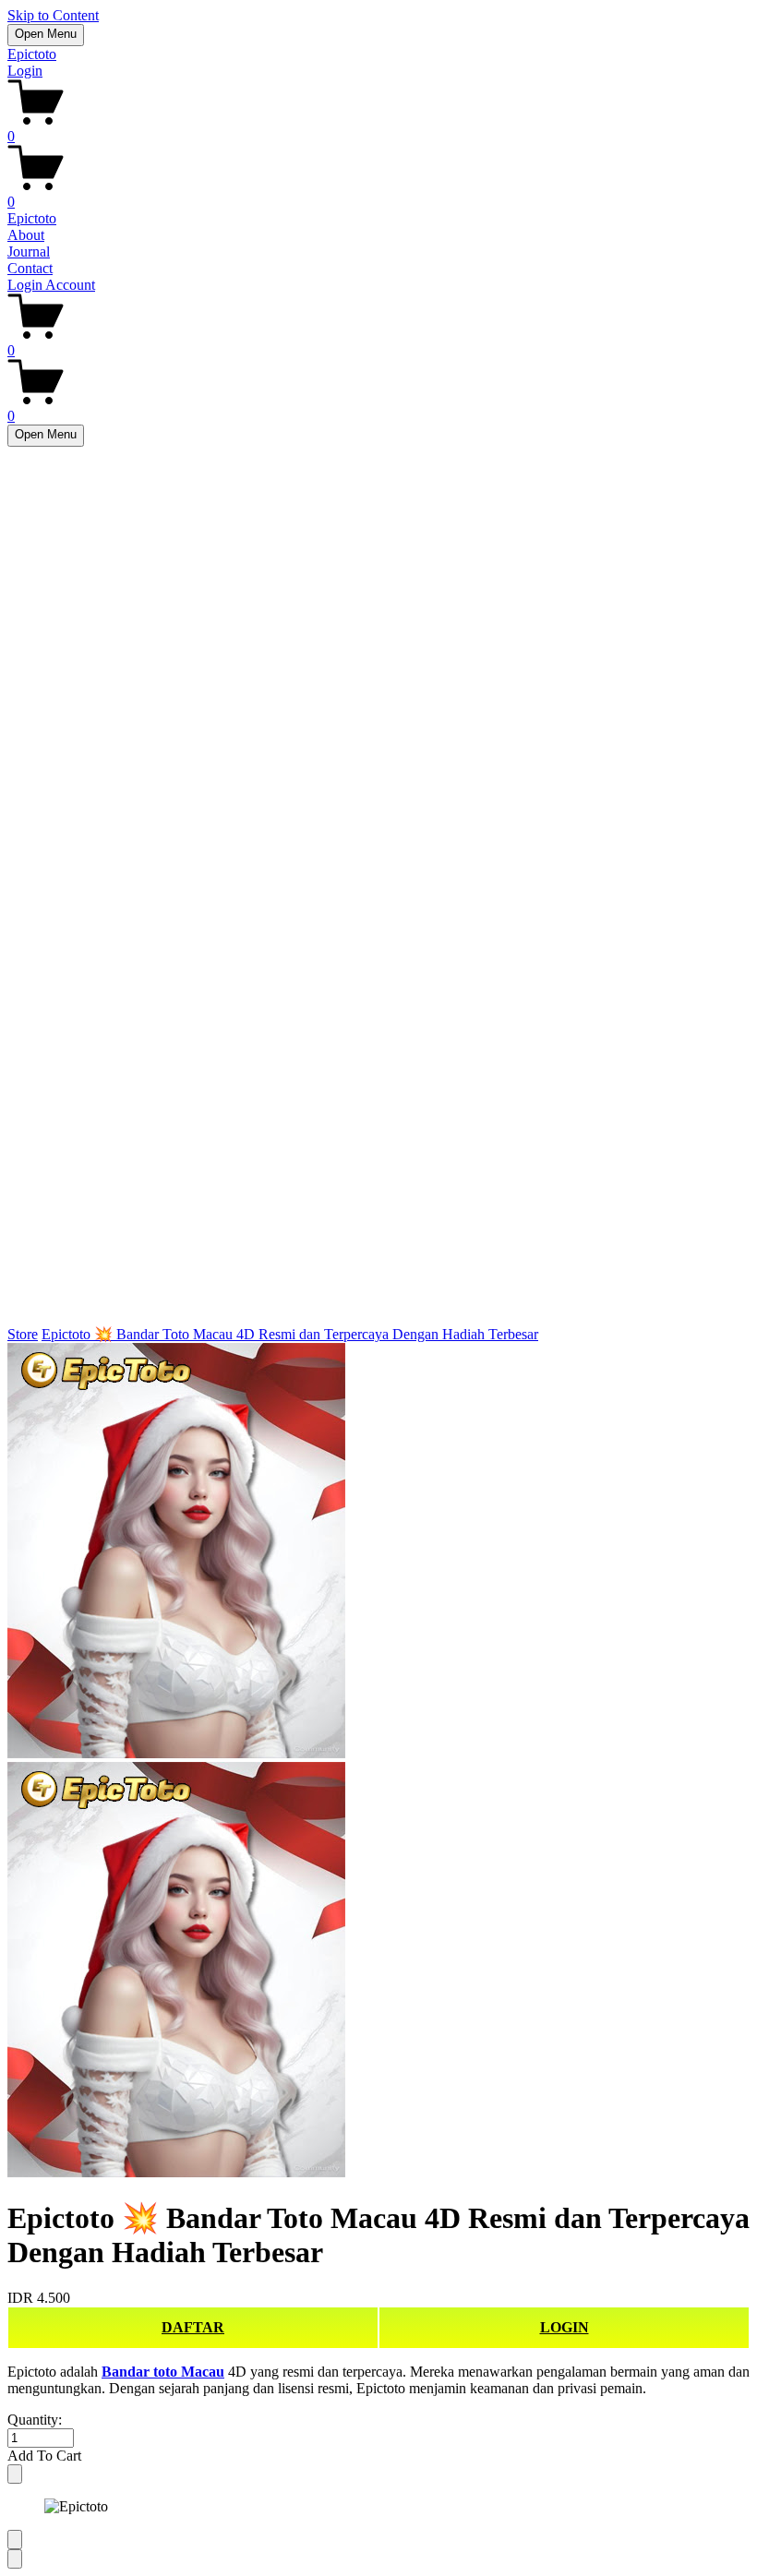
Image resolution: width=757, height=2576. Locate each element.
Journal (29, 252)
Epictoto (32, 54)
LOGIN (565, 2327)
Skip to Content (53, 15)
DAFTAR (193, 2327)
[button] (378, 2456)
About (26, 235)
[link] (378, 1762)
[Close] (15, 2474)
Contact (30, 268)
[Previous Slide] (15, 2540)
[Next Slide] (15, 2559)
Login (25, 71)
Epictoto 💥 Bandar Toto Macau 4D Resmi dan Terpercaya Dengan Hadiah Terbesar (290, 1334)
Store (23, 1334)
